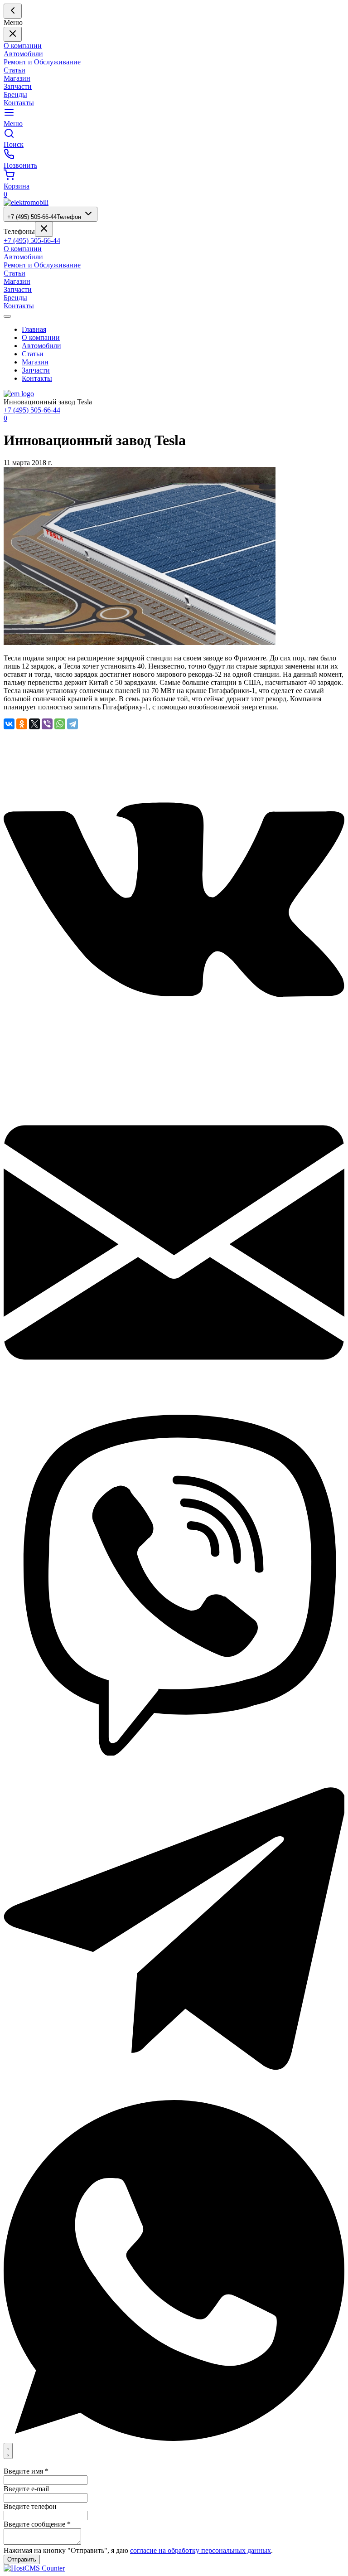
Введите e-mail (26, 2489)
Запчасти (18, 86)
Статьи (14, 70)
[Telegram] (72, 724)
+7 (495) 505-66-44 (44, 217)
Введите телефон (30, 2506)
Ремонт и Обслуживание (42, 62)
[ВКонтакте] (9, 724)
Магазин (17, 78)
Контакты (19, 103)
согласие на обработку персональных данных (201, 2550)
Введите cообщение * (37, 2524)
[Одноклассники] (22, 724)
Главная (34, 329)
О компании (23, 46)
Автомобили (23, 54)
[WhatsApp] (60, 724)
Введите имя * (26, 2471)
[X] (34, 724)
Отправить (22, 2559)
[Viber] (47, 724)
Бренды (15, 95)
